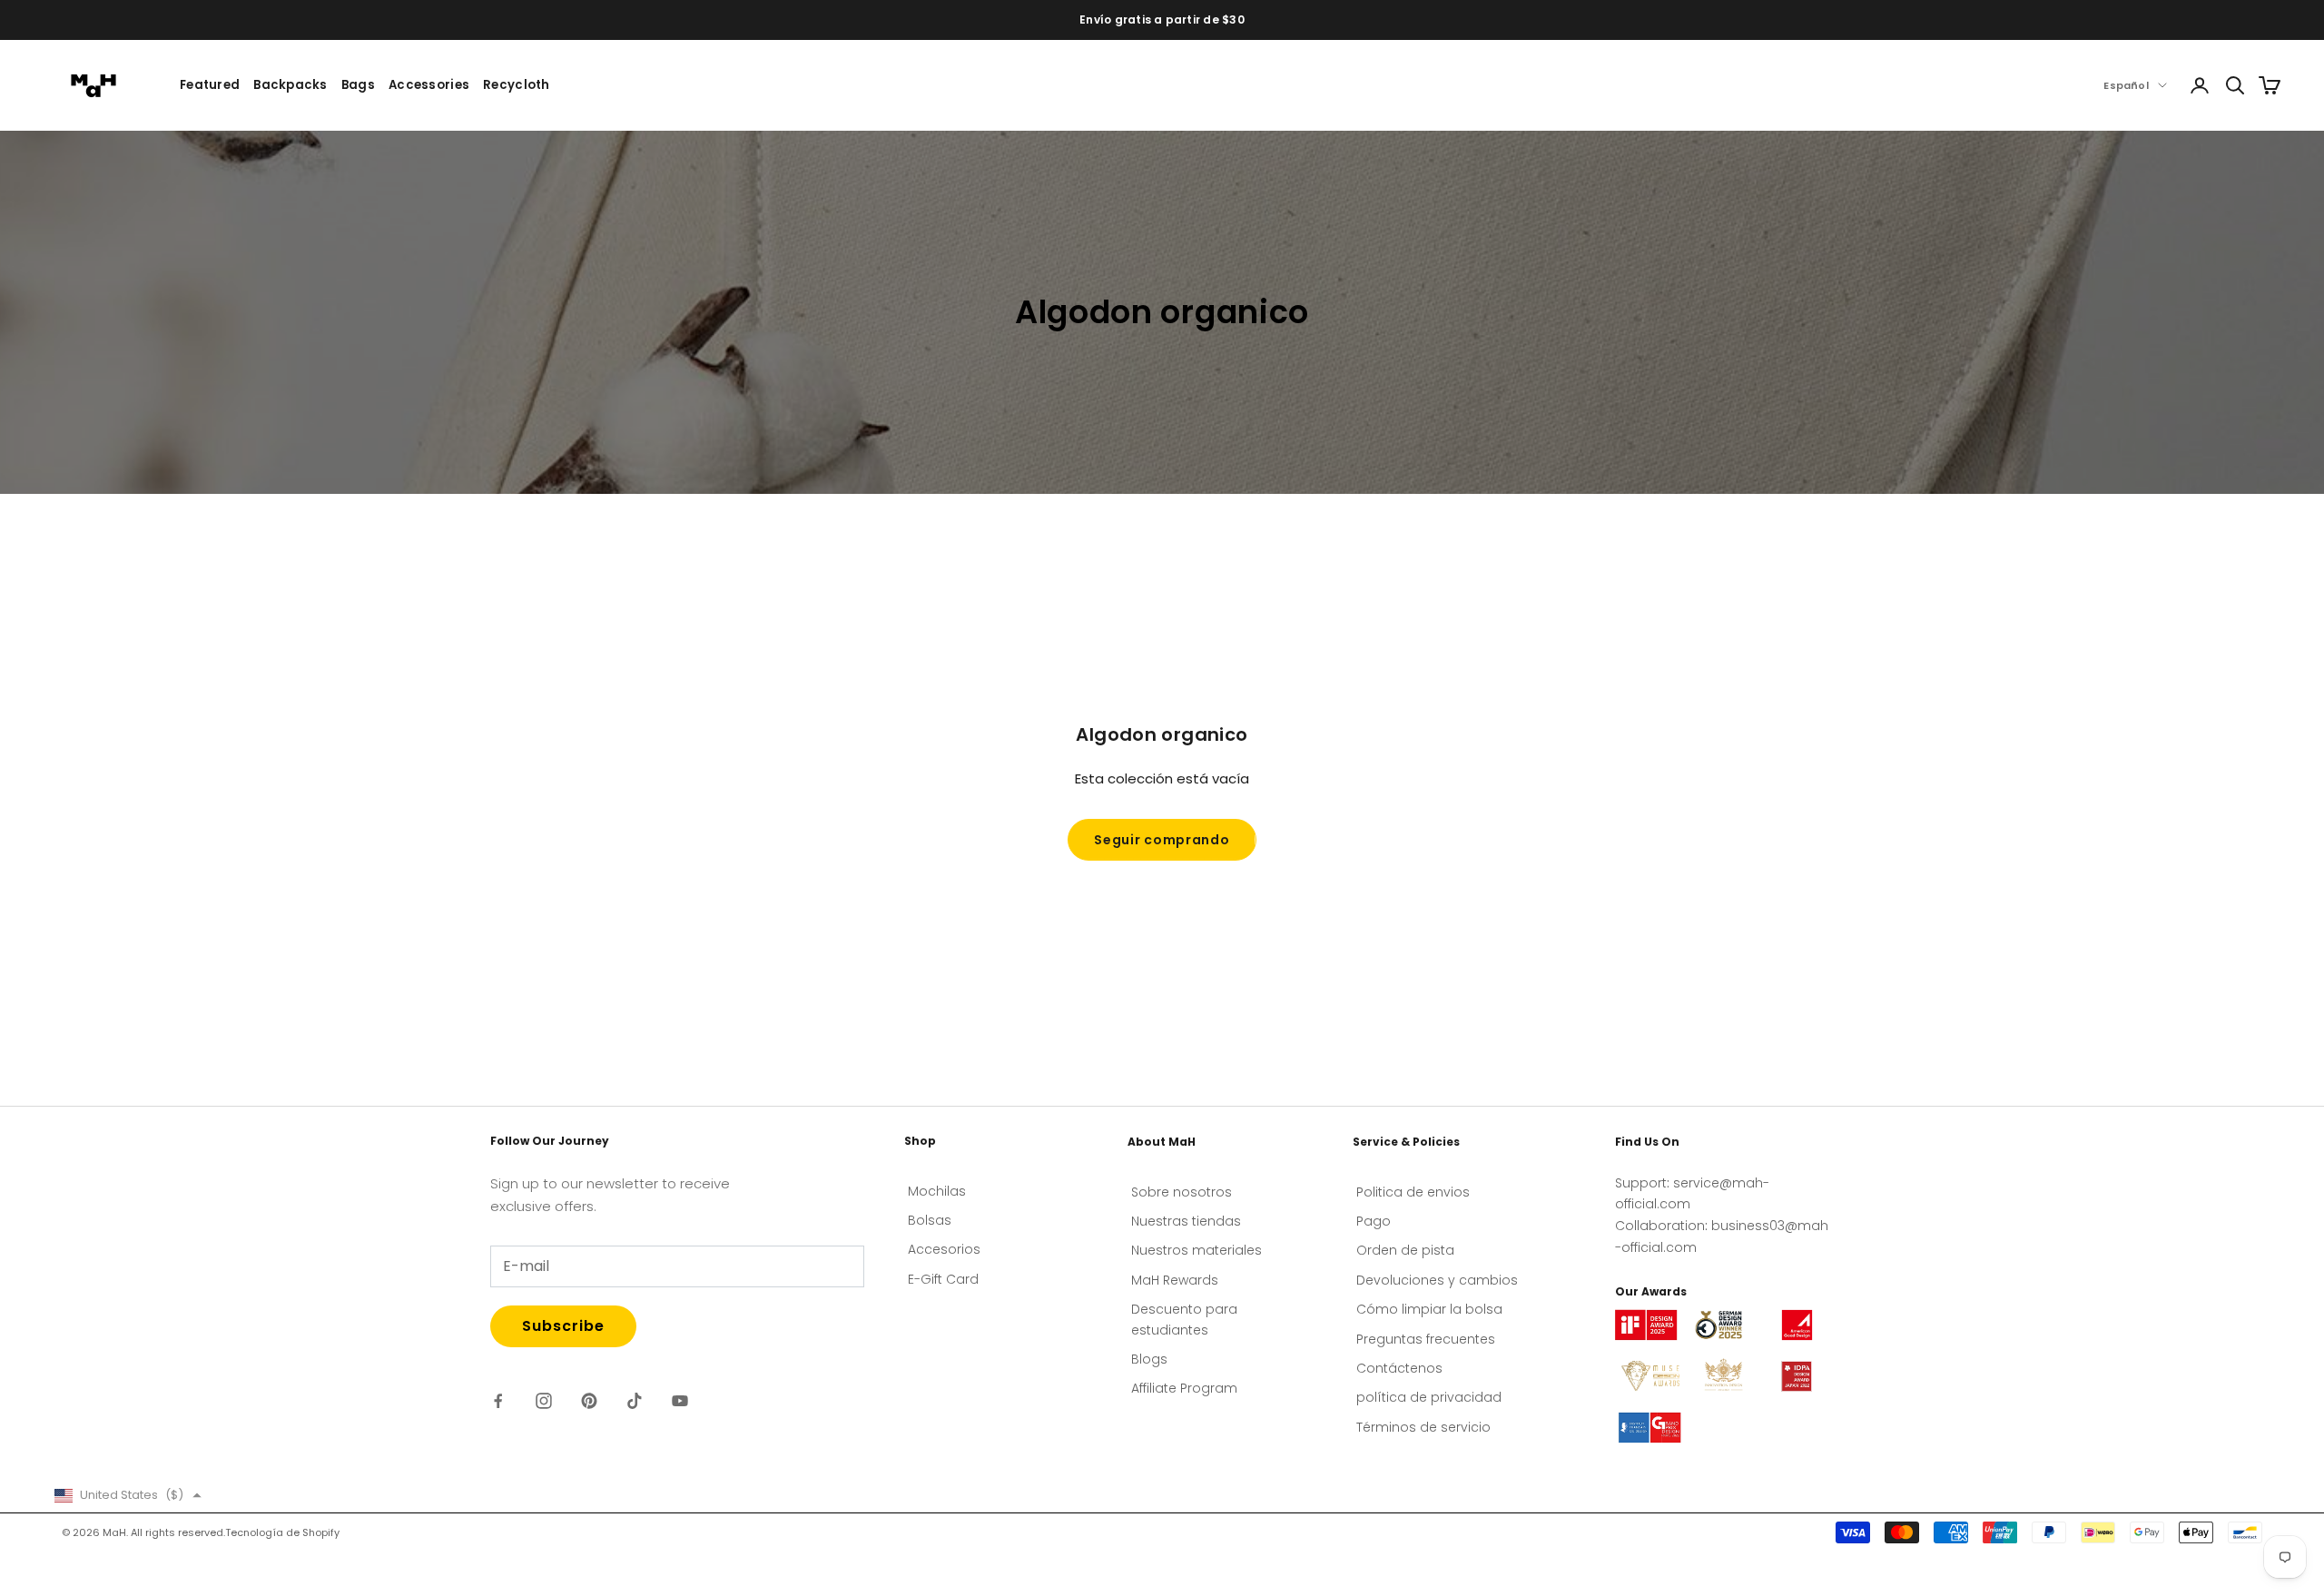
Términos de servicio (1423, 1427)
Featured (210, 85)
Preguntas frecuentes (1426, 1339)
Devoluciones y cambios (1437, 1280)
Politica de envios (1413, 1192)
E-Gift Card (943, 1279)
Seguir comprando (1162, 840)
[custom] (498, 1401)
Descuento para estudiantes (1184, 1319)
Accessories (429, 85)
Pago (1374, 1221)
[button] (128, 1495)
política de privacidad (1429, 1397)
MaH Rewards (1175, 1280)
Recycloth (516, 85)
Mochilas (937, 1191)
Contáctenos (1399, 1368)
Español (2126, 85)
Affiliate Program (1184, 1388)
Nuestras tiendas (1186, 1221)
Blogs (1149, 1359)
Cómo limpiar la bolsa (1429, 1309)
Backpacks (290, 85)
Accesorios (944, 1249)
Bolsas (930, 1220)
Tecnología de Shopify (282, 1532)
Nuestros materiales (1196, 1250)
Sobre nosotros (1182, 1192)
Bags (358, 85)
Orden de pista (1405, 1250)
